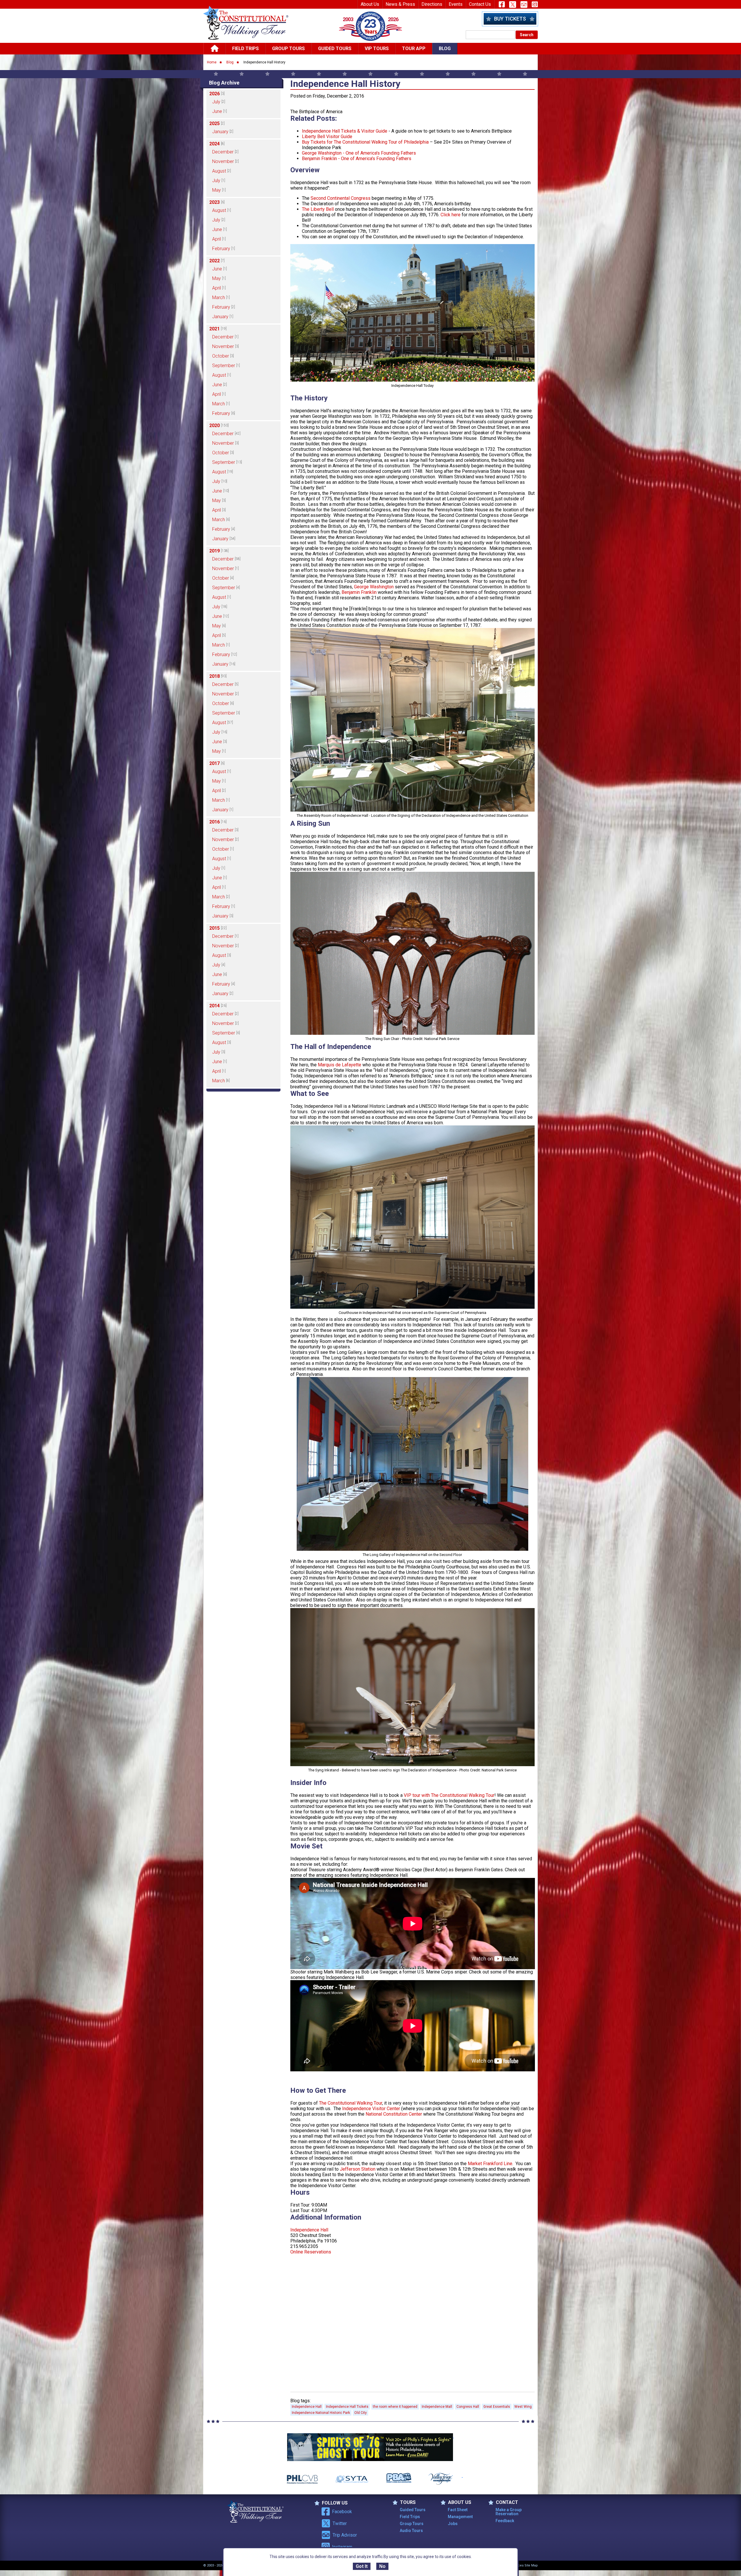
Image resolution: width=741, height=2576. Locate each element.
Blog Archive (224, 83)
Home (212, 62)
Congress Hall (468, 2407)
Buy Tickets (510, 19)
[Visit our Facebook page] (502, 4)
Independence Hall (309, 2230)
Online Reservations (311, 2252)
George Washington (374, 587)
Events (456, 4)
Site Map (531, 2565)
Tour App (414, 48)
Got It (362, 2567)
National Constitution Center (394, 2114)
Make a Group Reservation (509, 2512)
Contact (507, 2502)
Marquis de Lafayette (340, 1065)
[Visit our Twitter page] (513, 4)
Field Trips (245, 48)
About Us (370, 4)
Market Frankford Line (490, 2164)
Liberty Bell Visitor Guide (327, 137)
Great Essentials (497, 2407)
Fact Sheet (458, 2510)
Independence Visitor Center (371, 2109)
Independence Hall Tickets (347, 2407)
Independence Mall (437, 2407)
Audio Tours (411, 2531)
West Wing (523, 2407)
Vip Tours (377, 48)
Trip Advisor (345, 2535)
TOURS (408, 2502)
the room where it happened (395, 2407)
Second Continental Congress (341, 198)
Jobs (453, 2524)
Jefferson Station (358, 2169)
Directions (432, 4)
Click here (451, 215)
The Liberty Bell (318, 209)
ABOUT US (460, 2502)
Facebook (342, 2512)
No (382, 2567)
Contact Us (480, 4)
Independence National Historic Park (321, 2413)
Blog (445, 48)
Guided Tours (335, 48)
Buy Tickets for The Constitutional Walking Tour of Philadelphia (365, 142)
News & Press (400, 4)
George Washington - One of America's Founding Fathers (359, 153)
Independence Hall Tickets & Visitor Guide (345, 131)
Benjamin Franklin (360, 592)
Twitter (340, 2523)
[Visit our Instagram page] (535, 4)
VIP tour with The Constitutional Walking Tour (449, 1795)
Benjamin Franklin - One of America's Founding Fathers (357, 159)
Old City (361, 2413)
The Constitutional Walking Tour (351, 2103)
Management (460, 2517)
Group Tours (288, 48)
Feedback (505, 2521)
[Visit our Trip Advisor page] (524, 4)
